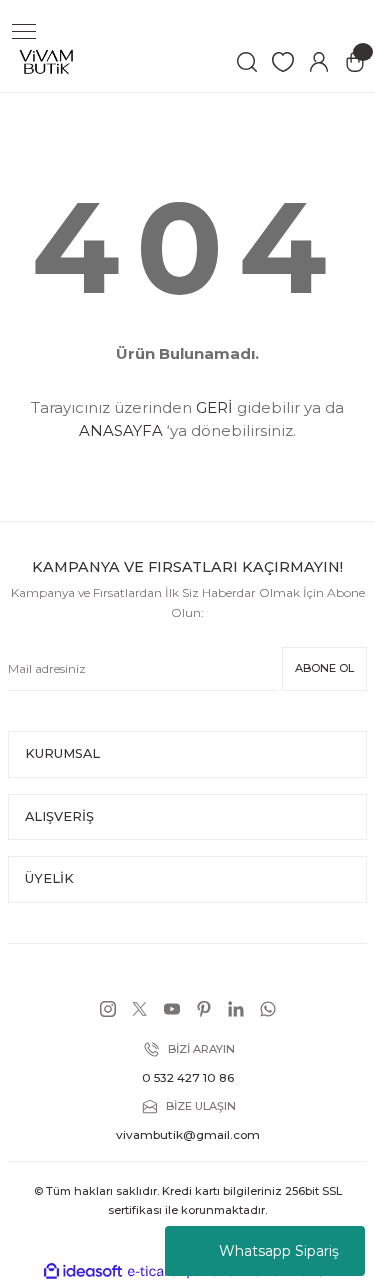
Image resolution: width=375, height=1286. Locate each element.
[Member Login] (319, 62)
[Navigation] (24, 32)
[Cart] (355, 62)
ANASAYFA (121, 430)
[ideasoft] (83, 1272)
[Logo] (46, 61)
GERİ (214, 407)
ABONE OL (324, 668)
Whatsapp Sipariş (279, 1251)
